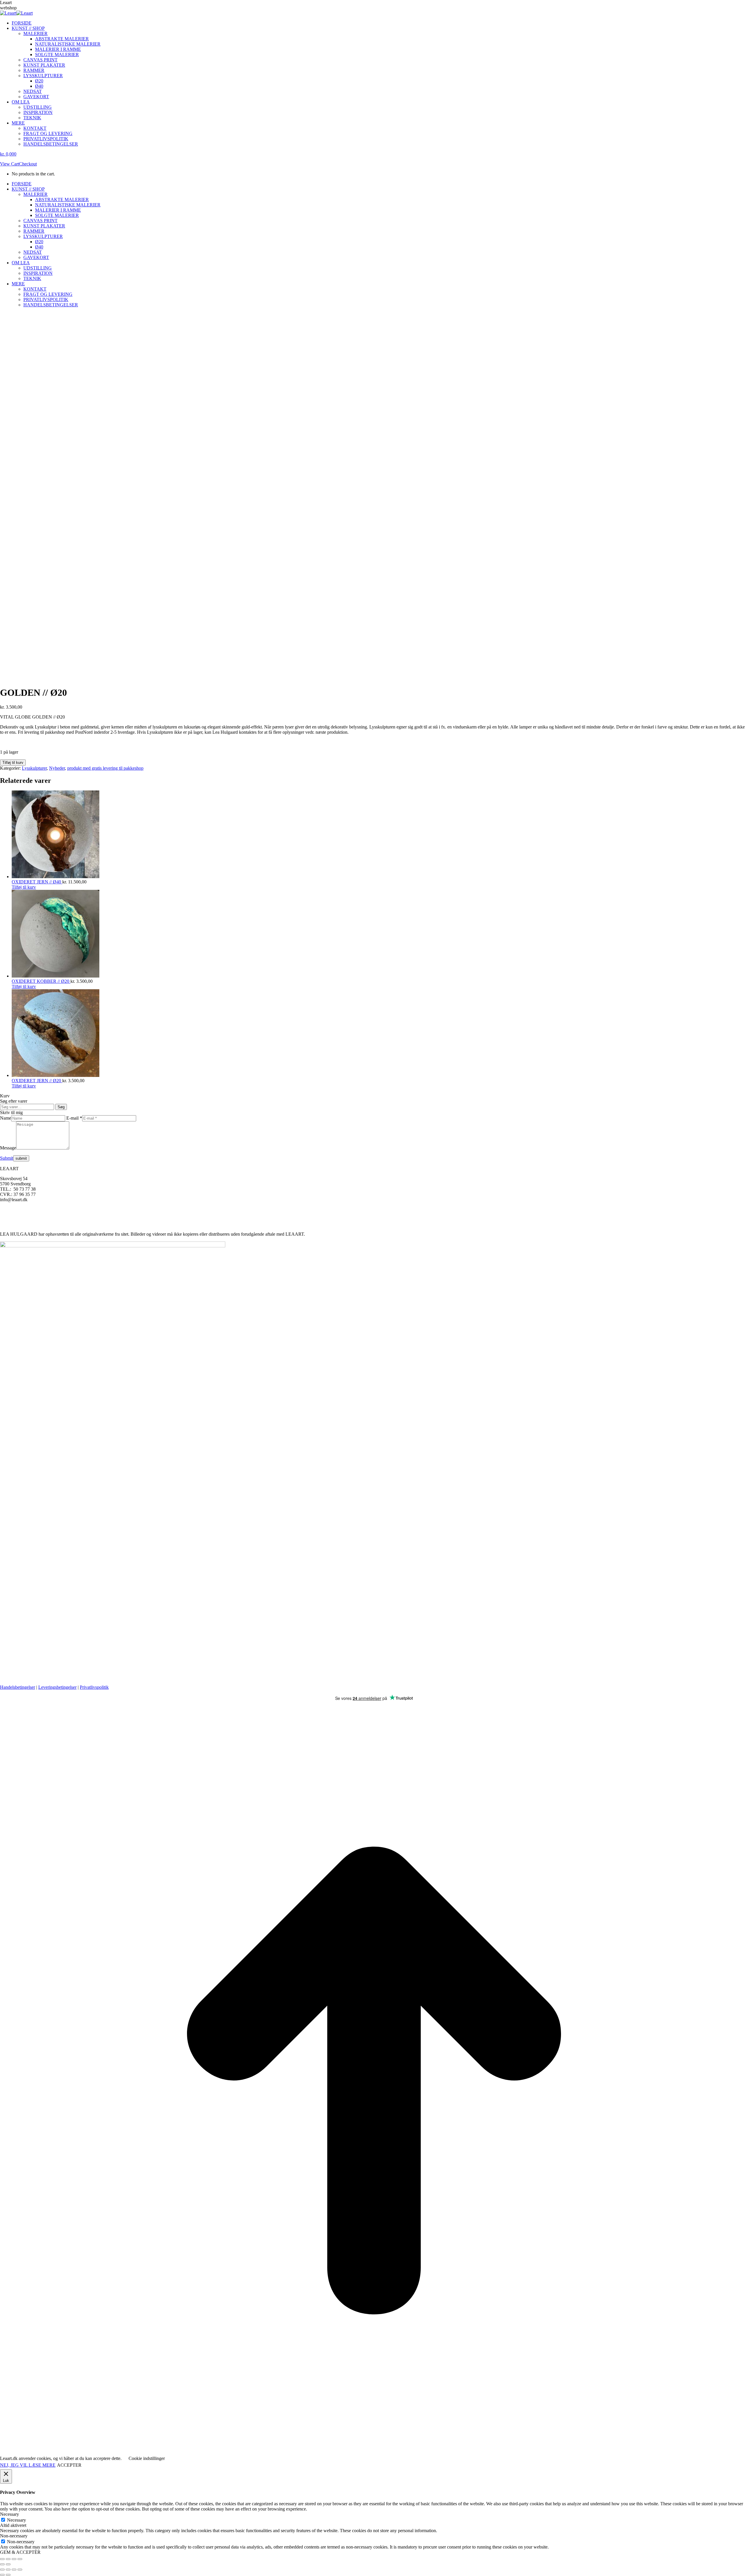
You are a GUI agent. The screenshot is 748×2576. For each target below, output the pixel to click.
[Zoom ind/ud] (2, 2559)
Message (8, 1148)
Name (6, 1118)
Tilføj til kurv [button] (24, 887)
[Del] (14, 2559)
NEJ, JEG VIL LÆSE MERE (28, 2465)
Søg (61, 1107)
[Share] (8, 2570)
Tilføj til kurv (13, 763)
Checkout (28, 164)
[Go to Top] (374, 2453)
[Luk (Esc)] (20, 2559)
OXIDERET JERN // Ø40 (37, 882)
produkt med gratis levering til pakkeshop (105, 768)
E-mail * (74, 1118)
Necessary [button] (9, 2514)
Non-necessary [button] (14, 2536)
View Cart (9, 164)
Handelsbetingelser (18, 1687)
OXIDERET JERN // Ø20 (37, 1081)
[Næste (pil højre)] (8, 2564)
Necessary (17, 2520)
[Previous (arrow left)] (2, 2575)
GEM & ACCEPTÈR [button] (20, 2552)
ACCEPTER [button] (69, 2465)
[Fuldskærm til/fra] (8, 2559)
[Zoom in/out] (20, 2570)
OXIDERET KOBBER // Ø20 (41, 981)
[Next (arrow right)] (8, 2575)
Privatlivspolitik (94, 1687)
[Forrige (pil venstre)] (2, 2564)
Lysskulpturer (34, 768)
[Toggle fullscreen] (14, 2570)
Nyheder (57, 768)
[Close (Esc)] (2, 2570)
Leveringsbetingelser (57, 1687)
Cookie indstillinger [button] (147, 2458)
